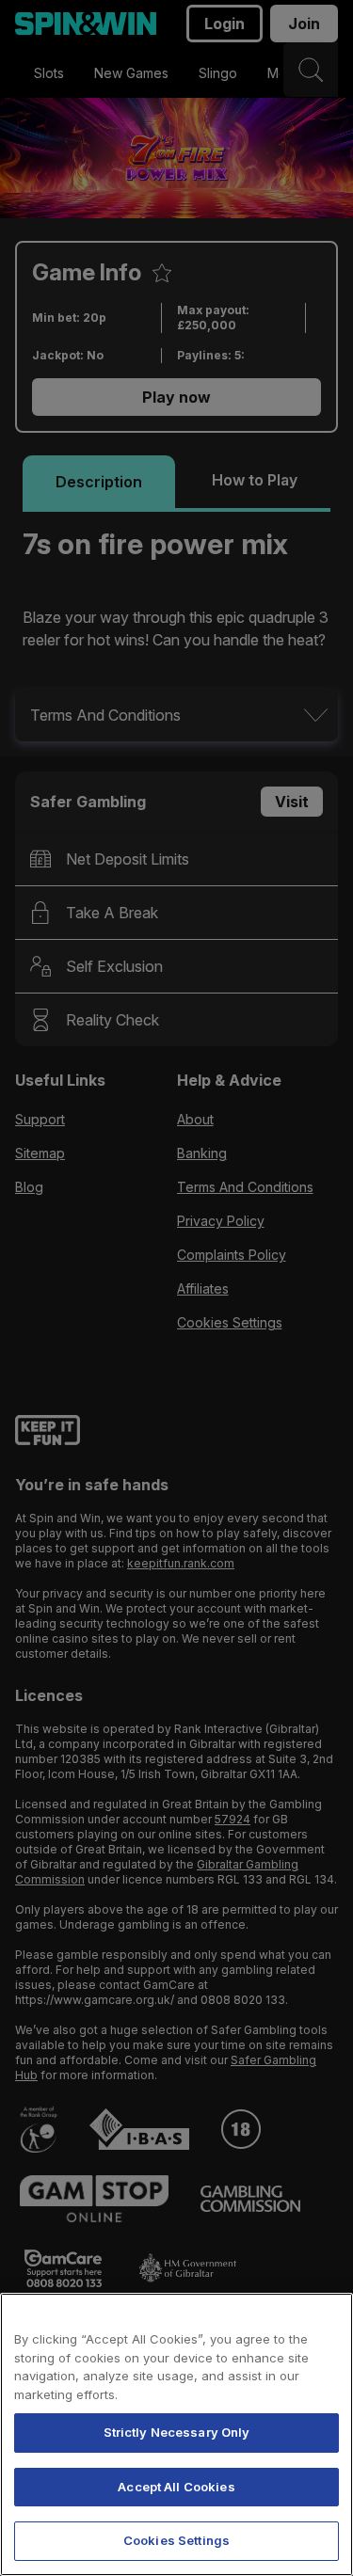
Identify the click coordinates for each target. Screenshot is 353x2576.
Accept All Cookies (176, 2487)
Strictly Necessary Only (177, 2432)
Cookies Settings (176, 2540)
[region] (176, 2434)
